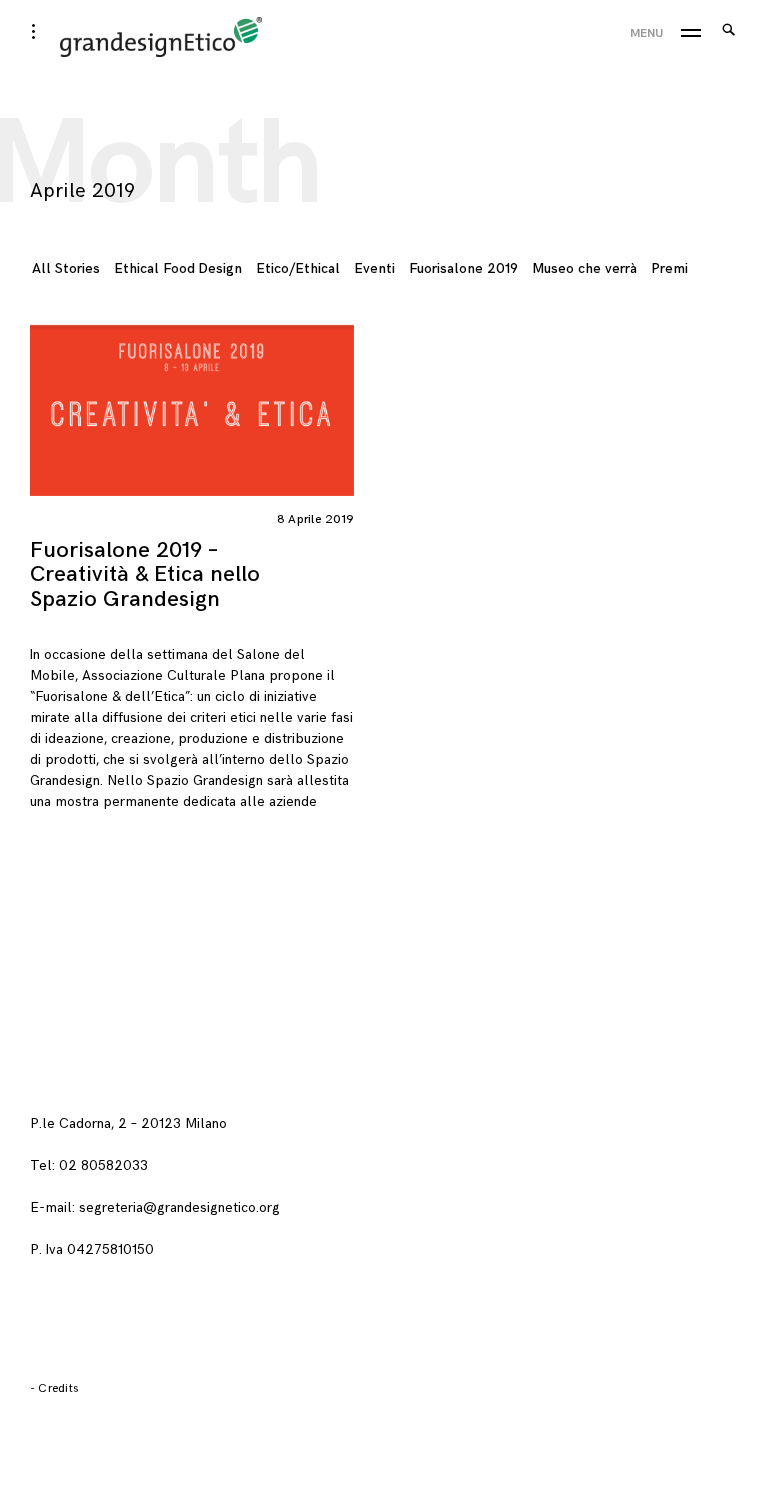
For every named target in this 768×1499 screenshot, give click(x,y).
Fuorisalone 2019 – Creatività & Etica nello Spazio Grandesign (145, 574)
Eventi (374, 268)
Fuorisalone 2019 (463, 268)
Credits (58, 1388)
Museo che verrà (584, 268)
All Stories (66, 268)
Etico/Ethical (298, 268)
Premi (669, 268)
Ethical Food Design (178, 268)
